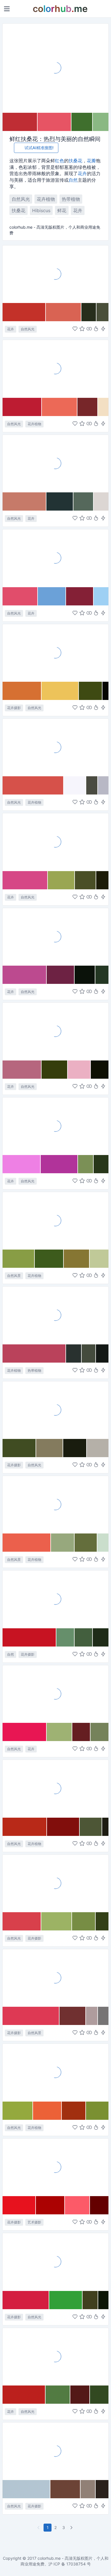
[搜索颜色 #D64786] (25, 880)
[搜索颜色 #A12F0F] (74, 2111)
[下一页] (72, 2528)
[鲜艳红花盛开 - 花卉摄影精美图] (55, 2262)
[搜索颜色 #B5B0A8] (98, 1448)
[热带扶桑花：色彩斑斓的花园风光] (55, 463)
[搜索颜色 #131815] (102, 1353)
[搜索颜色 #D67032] (22, 691)
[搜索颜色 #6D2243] (61, 975)
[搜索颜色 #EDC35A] (60, 691)
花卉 (82, 173)
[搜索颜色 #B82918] (25, 1827)
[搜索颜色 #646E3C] (86, 1543)
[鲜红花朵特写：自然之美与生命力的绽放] (55, 1504)
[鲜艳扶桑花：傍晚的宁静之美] (55, 937)
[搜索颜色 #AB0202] (50, 2205)
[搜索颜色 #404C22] (19, 1448)
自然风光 (21, 199)
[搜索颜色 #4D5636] (91, 1827)
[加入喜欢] (75, 329)
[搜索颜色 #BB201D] (24, 2395)
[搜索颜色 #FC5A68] (77, 2205)
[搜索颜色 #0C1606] (103, 2300)
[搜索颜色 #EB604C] (27, 1543)
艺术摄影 (34, 2222)
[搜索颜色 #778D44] (84, 1921)
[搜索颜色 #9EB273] (59, 1732)
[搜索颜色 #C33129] (24, 312)
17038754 (76, 2564)
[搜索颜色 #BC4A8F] (25, 975)
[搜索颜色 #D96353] (64, 312)
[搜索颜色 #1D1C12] (105, 1827)
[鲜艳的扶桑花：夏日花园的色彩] (55, 842)
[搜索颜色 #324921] (99, 2395)
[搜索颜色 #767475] (103, 2016)
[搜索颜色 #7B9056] (86, 1164)
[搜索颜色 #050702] (105, 691)
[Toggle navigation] (7, 9)
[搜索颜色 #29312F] (74, 1353)
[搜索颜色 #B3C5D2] (26, 2489)
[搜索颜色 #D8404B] (22, 1921)
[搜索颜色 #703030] (73, 2016)
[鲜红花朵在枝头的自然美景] (55, 2451)
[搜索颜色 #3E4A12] (91, 691)
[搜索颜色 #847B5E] (50, 1448)
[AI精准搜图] (103, 329)
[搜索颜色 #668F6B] (65, 1637)
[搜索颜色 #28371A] (101, 1164)
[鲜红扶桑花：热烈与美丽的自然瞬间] (55, 68)
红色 (59, 161)
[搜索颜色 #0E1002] (100, 1070)
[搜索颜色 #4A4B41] (92, 785)
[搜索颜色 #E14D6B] (20, 596)
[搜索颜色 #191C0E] (75, 1448)
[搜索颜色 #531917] (80, 2395)
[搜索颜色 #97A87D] (63, 1543)
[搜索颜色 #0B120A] (85, 975)
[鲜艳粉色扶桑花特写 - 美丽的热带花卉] (55, 1126)
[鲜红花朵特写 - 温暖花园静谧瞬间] (55, 1788)
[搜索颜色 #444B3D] (89, 1353)
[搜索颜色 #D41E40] (26, 2300)
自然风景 (14, 1276)
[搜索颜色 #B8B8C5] (103, 785)
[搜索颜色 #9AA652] (61, 880)
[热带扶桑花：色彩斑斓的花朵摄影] (55, 653)
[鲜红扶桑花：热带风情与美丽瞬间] (55, 274)
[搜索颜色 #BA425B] (34, 1353)
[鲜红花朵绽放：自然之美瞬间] (55, 1883)
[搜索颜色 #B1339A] (59, 1164)
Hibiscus (41, 210)
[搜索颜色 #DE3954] (31, 2016)
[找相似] (89, 329)
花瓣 (91, 161)
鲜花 (62, 210)
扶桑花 (75, 161)
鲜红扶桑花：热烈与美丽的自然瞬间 (55, 139)
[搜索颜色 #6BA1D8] (52, 596)
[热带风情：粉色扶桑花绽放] (55, 1031)
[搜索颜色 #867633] (77, 1259)
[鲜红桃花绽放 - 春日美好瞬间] (55, 1978)
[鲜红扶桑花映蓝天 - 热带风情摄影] (55, 558)
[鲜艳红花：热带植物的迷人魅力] (55, 1315)
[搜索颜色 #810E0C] (63, 1827)
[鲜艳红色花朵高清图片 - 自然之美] (55, 2072)
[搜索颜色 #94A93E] (18, 2111)
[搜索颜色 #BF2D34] (20, 122)
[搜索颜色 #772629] (88, 407)
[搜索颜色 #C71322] (29, 1637)
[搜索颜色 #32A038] (66, 2300)
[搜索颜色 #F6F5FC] (75, 785)
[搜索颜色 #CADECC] (103, 1543)
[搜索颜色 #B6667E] (22, 1070)
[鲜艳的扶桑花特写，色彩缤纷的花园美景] (55, 368)
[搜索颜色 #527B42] (58, 2395)
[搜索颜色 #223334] (60, 501)
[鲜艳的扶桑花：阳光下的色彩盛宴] (55, 747)
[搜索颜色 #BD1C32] (22, 407)
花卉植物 (46, 199)
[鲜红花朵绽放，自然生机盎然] (55, 1694)
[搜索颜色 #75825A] (99, 1732)
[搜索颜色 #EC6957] (60, 407)
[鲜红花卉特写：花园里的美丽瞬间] (55, 1599)
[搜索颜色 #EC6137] (47, 2111)
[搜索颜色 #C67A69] (24, 501)
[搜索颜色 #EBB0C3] (79, 1070)
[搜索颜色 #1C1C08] (102, 880)
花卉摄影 (14, 708)
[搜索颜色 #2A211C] (102, 2489)
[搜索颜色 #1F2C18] (101, 1637)
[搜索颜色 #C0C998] (99, 1259)
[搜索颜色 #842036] (80, 596)
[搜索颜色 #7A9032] (97, 2111)
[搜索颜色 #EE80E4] (22, 1164)
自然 (73, 180)
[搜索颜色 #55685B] (84, 501)
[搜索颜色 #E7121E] (19, 2205)
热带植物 (71, 199)
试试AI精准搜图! (39, 148)
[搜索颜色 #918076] (88, 2489)
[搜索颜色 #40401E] (90, 2300)
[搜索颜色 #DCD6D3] (101, 501)
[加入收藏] (82, 329)
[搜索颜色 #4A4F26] (86, 880)
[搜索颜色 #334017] (102, 1921)
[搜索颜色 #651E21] (82, 1732)
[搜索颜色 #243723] (102, 975)
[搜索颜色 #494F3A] (102, 312)
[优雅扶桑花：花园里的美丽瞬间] (55, 1410)
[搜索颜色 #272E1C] (89, 312)
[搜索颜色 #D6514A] (33, 785)
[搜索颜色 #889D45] (19, 1259)
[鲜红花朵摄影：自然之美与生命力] (55, 1221)
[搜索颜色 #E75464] (55, 122)
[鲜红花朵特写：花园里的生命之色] (55, 2356)
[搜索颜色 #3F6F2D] (82, 122)
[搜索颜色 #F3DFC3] (103, 407)
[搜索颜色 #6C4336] (65, 2489)
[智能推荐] (96, 329)
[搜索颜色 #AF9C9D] (92, 2016)
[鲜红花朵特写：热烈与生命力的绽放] (55, 2167)
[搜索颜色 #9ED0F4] (101, 596)
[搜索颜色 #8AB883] (101, 122)
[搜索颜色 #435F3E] (84, 1637)
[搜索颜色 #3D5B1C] (49, 1259)
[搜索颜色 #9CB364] (57, 1921)
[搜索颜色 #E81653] (25, 1732)
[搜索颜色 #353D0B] (55, 1070)
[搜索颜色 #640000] (99, 2205)
